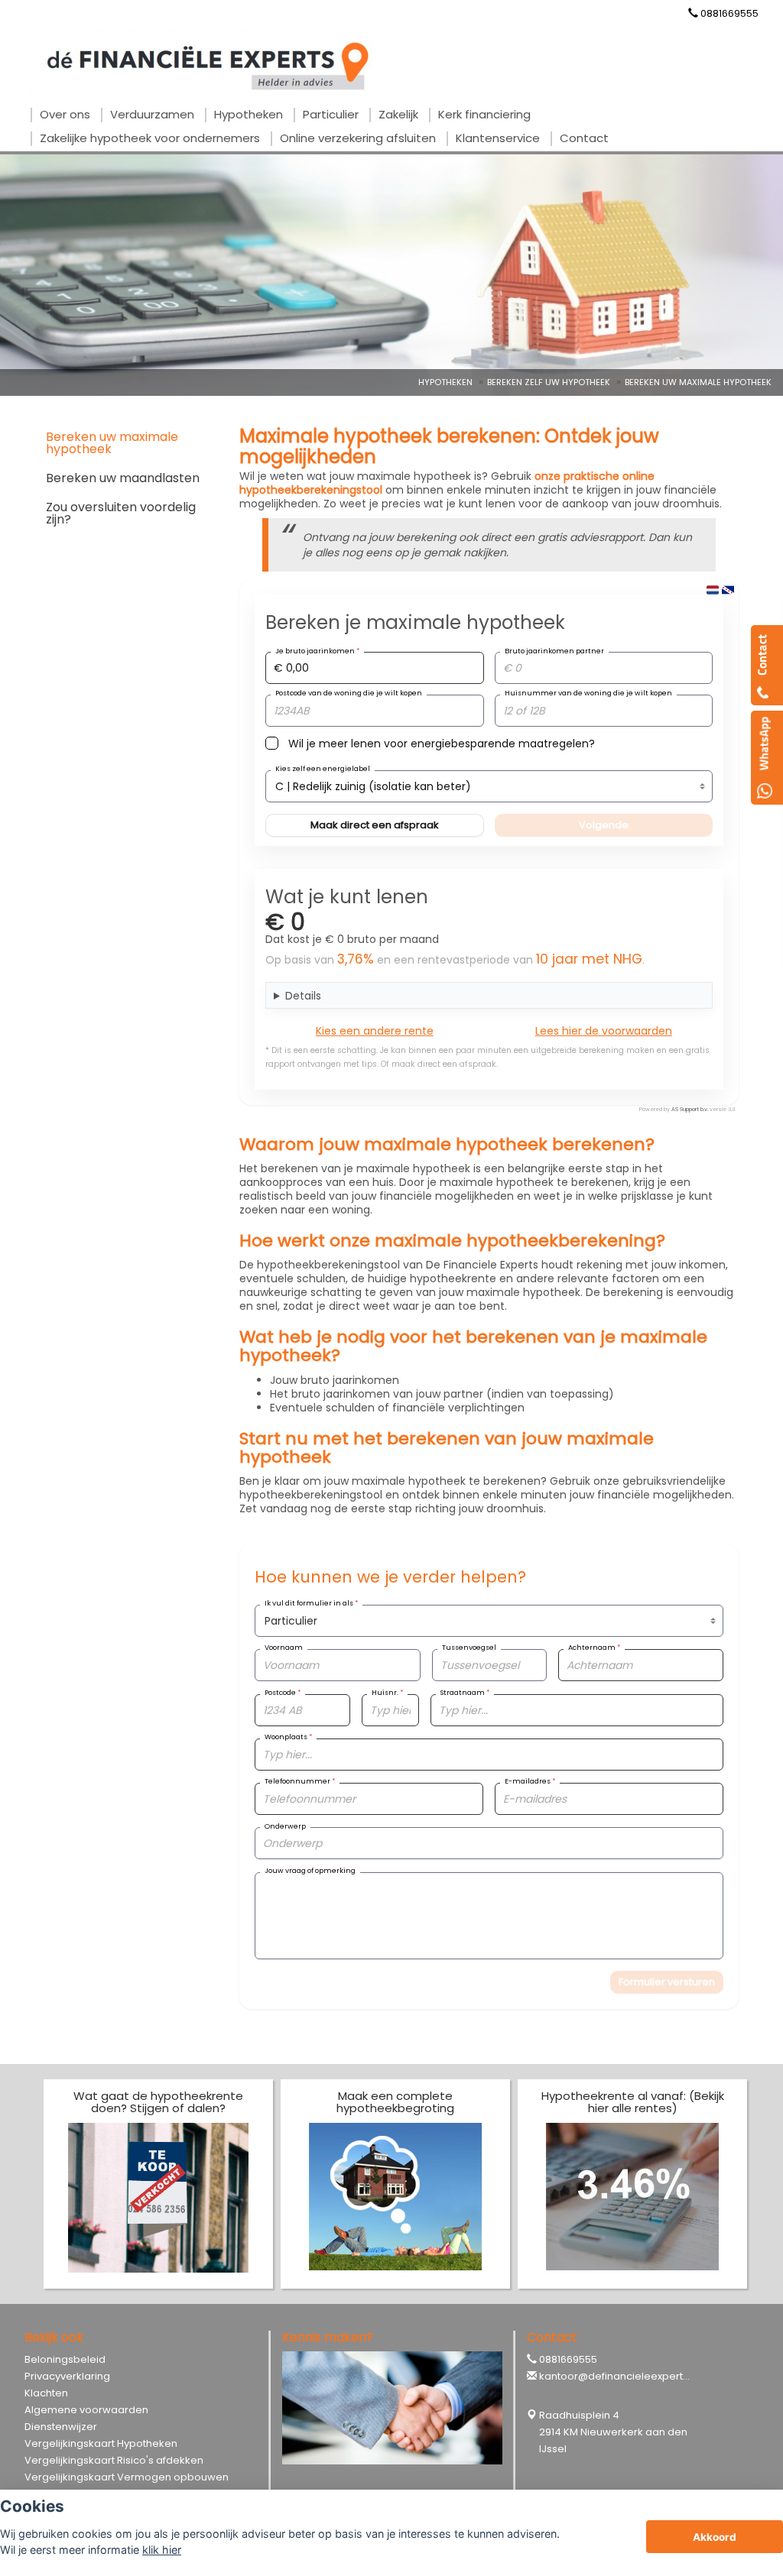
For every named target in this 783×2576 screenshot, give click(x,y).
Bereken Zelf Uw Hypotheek (549, 382)
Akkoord (715, 2537)
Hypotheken (445, 382)
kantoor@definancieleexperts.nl (619, 2376)
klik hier (162, 2550)
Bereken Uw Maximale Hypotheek (698, 382)
